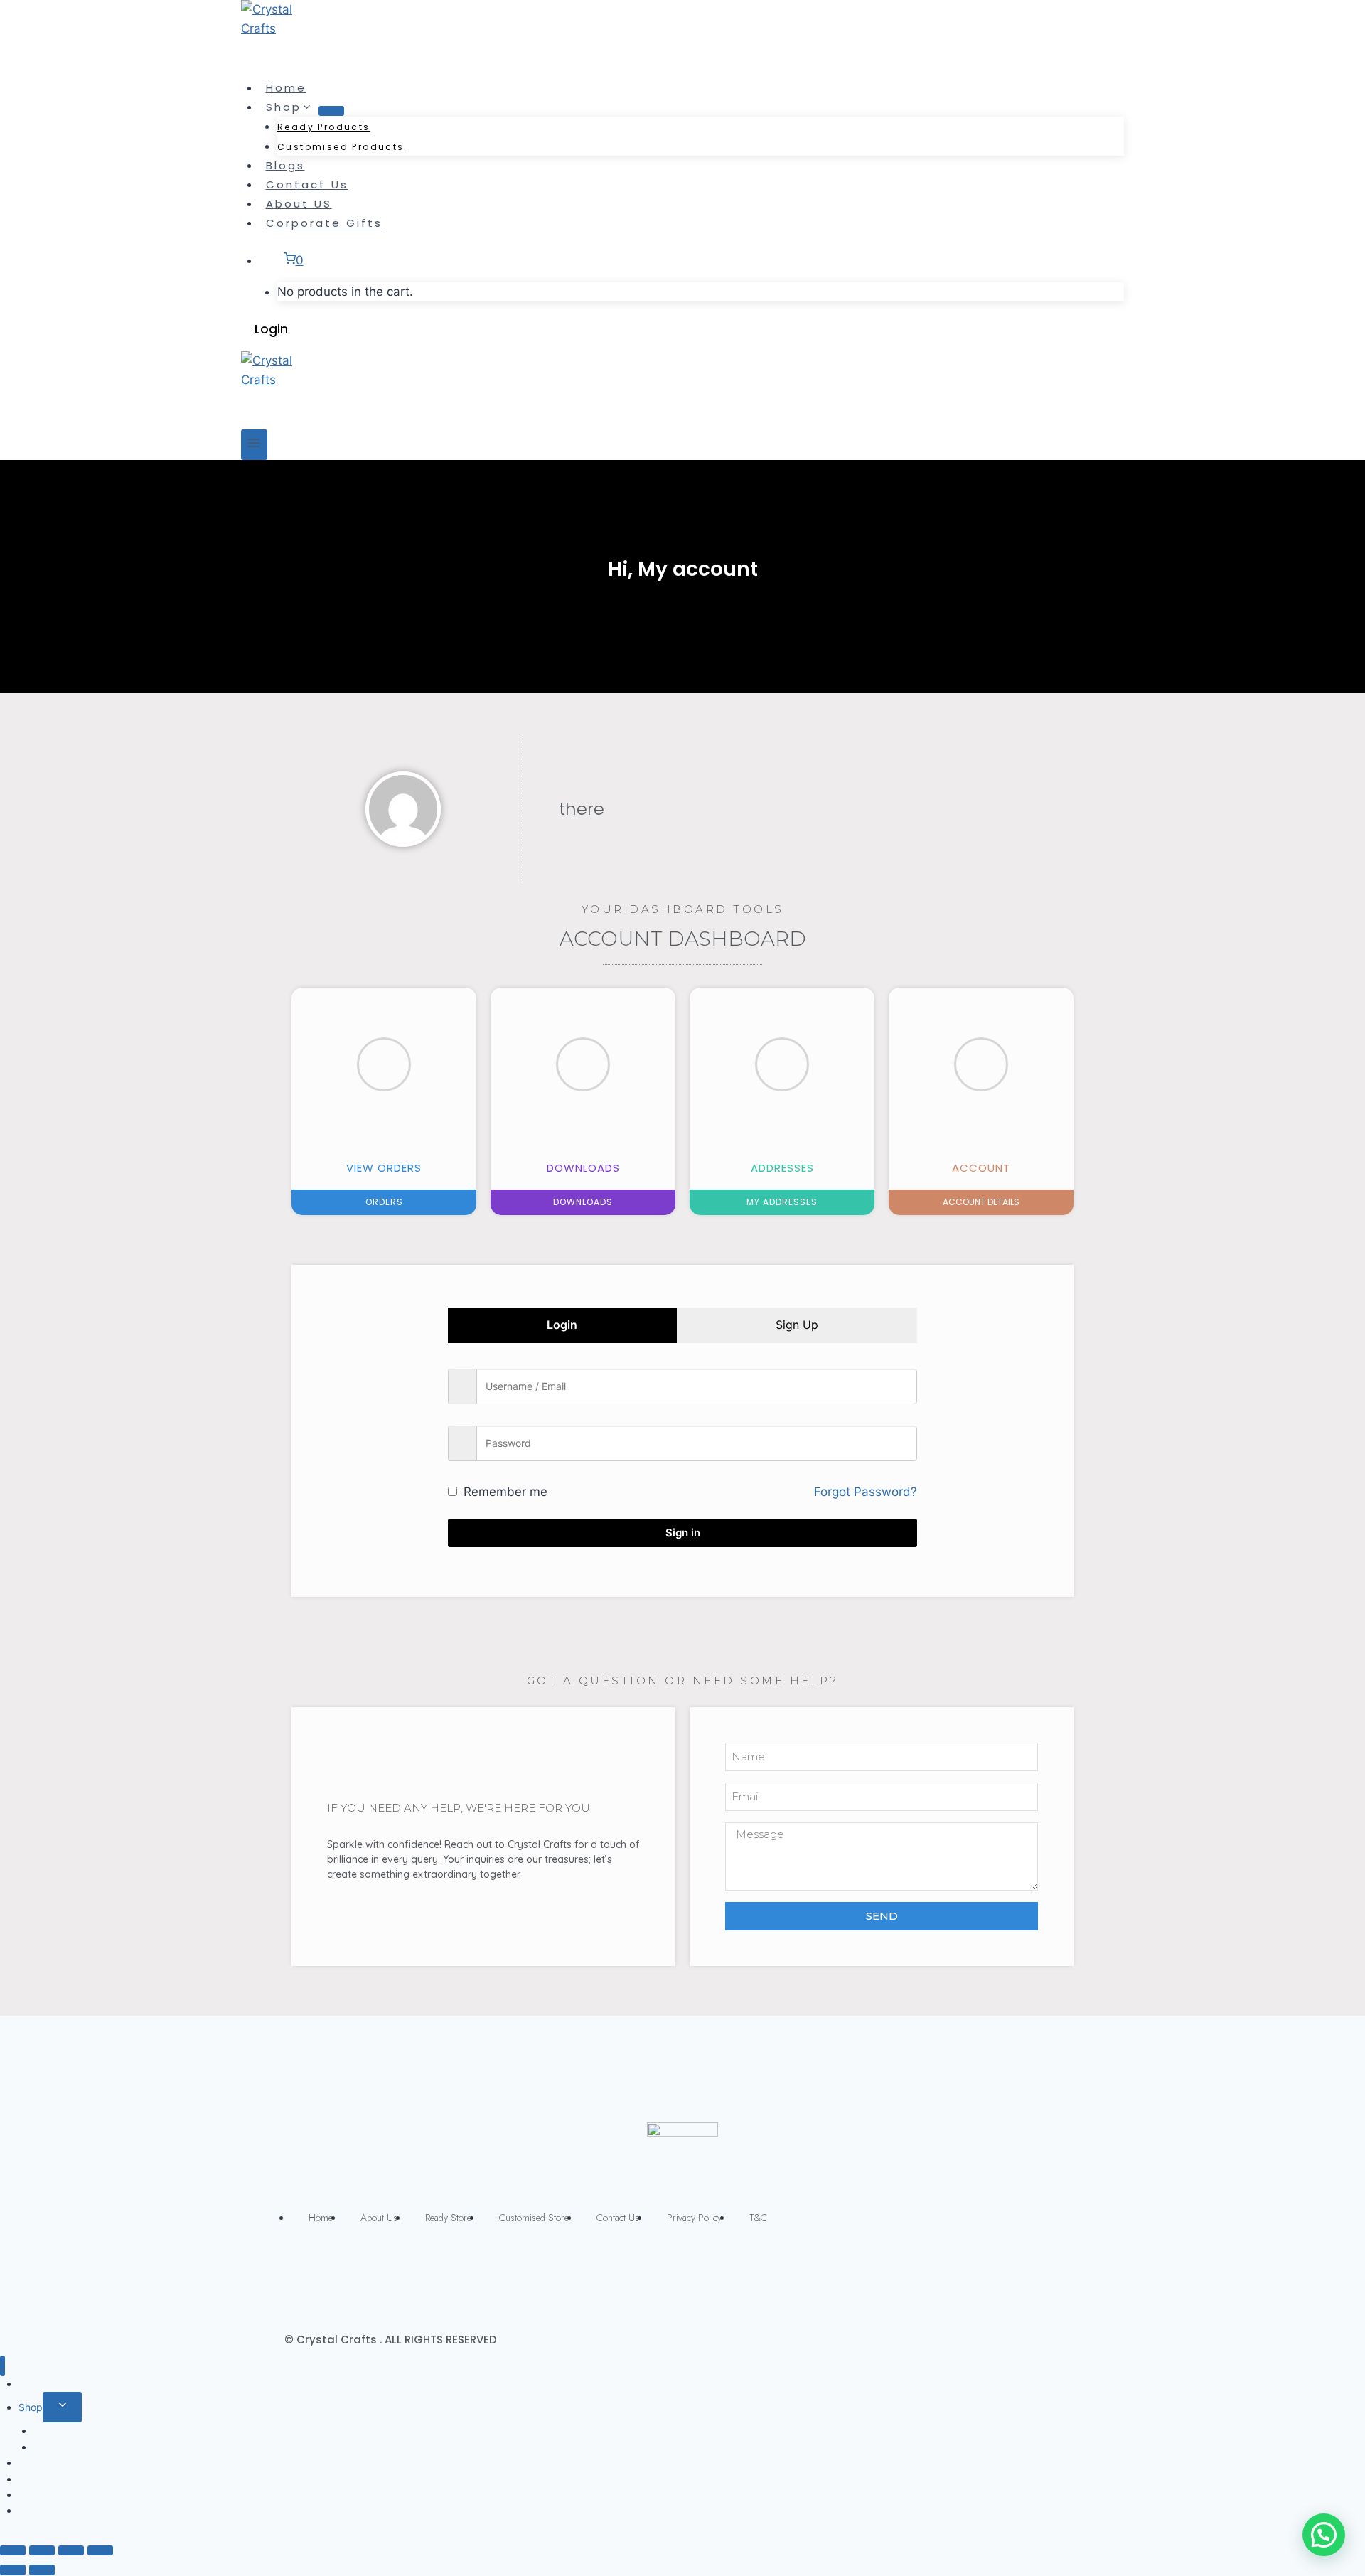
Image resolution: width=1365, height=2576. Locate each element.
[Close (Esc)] (13, 2550)
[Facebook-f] (668, 2272)
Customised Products (341, 147)
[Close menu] (2, 2366)
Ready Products (324, 127)
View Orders (384, 1168)
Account (981, 1168)
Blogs (285, 165)
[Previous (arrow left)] (13, 2570)
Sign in (683, 1533)
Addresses (782, 1168)
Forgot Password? (866, 1492)
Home (286, 88)
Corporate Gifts (324, 223)
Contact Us (307, 185)
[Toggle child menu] (62, 2407)
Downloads (583, 1168)
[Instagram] (697, 2272)
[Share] (42, 2550)
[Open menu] (254, 445)
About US (299, 204)
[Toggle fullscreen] (71, 2550)
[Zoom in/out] (100, 2550)
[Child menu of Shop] (331, 111)
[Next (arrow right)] (42, 2570)
